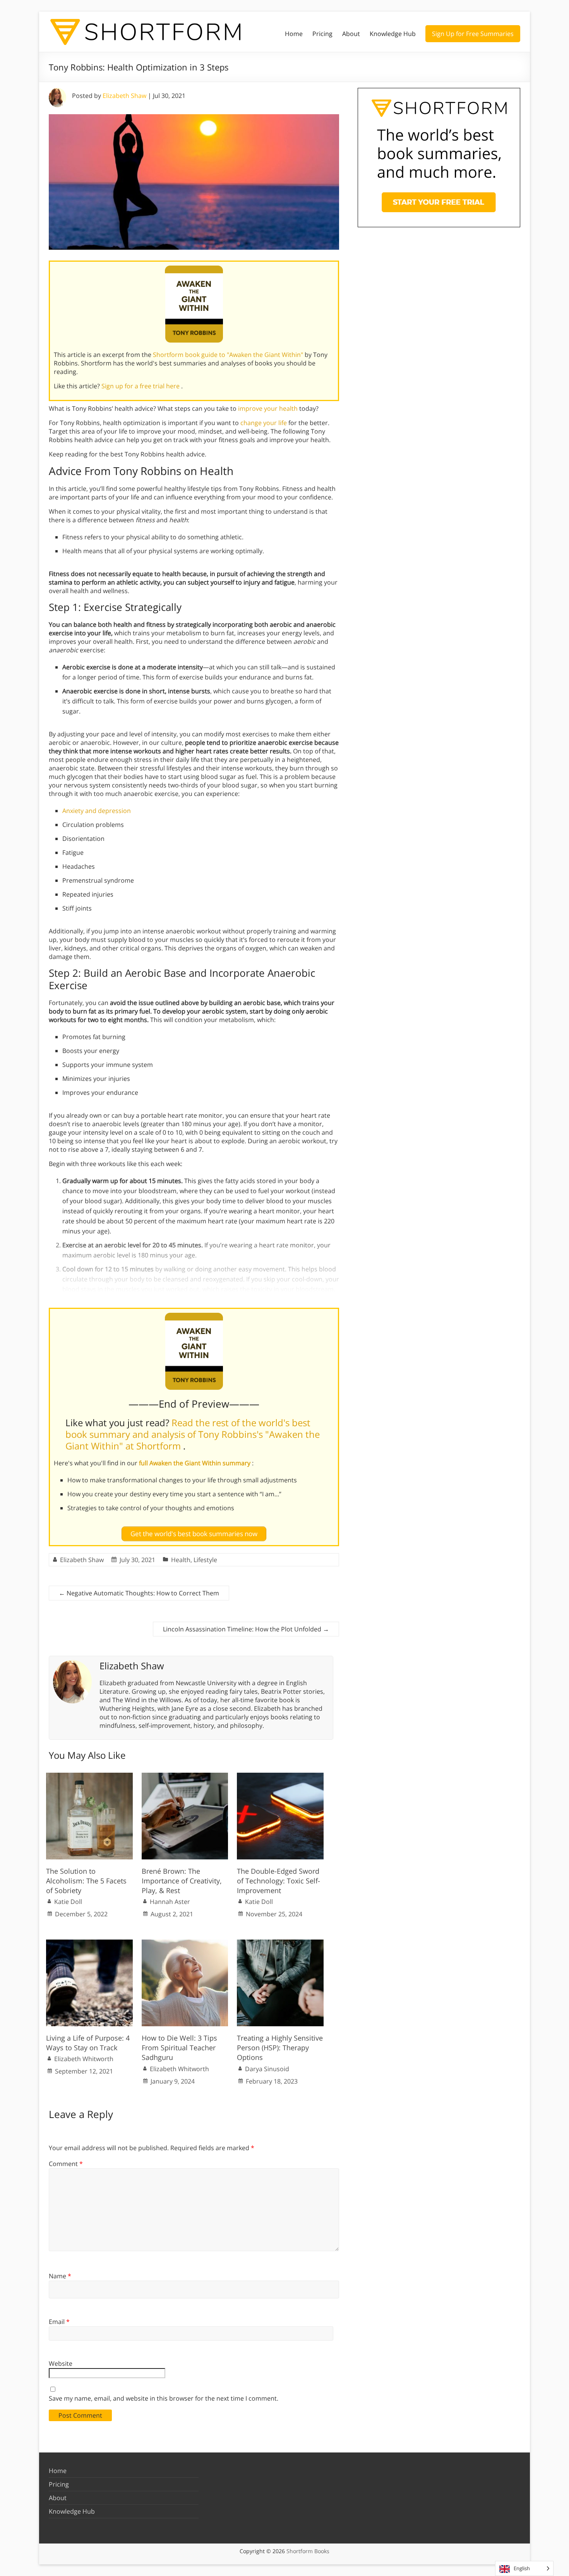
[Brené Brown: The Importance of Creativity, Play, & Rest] (185, 1777)
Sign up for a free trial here (141, 386)
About (351, 34)
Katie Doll (68, 1902)
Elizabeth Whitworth (84, 2059)
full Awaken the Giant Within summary (195, 1463)
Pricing (322, 34)
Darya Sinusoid (267, 2069)
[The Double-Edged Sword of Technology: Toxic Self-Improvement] (280, 1777)
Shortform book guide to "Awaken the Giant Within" (229, 355)
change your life (264, 423)
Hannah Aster (170, 1902)
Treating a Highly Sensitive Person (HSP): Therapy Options (280, 2048)
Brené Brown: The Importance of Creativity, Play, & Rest (182, 1881)
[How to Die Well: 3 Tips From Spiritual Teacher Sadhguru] (185, 1943)
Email (59, 2322)
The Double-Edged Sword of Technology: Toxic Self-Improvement (279, 1881)
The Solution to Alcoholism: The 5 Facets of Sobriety (86, 1881)
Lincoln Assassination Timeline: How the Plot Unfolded (246, 1629)
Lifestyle (205, 1560)
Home (294, 34)
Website (61, 2363)
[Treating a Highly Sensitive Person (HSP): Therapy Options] (280, 1943)
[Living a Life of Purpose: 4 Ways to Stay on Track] (89, 1943)
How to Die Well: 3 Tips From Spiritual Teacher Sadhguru (179, 2048)
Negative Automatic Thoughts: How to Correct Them (139, 1593)
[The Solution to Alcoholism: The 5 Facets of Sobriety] (89, 1777)
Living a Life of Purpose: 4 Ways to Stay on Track (88, 2043)
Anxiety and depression (97, 811)
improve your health (268, 408)
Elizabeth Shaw (124, 96)
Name (60, 2276)
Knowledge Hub (393, 34)
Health (181, 1560)
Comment (66, 2164)
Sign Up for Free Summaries (473, 34)
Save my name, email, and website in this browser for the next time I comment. (164, 2398)
